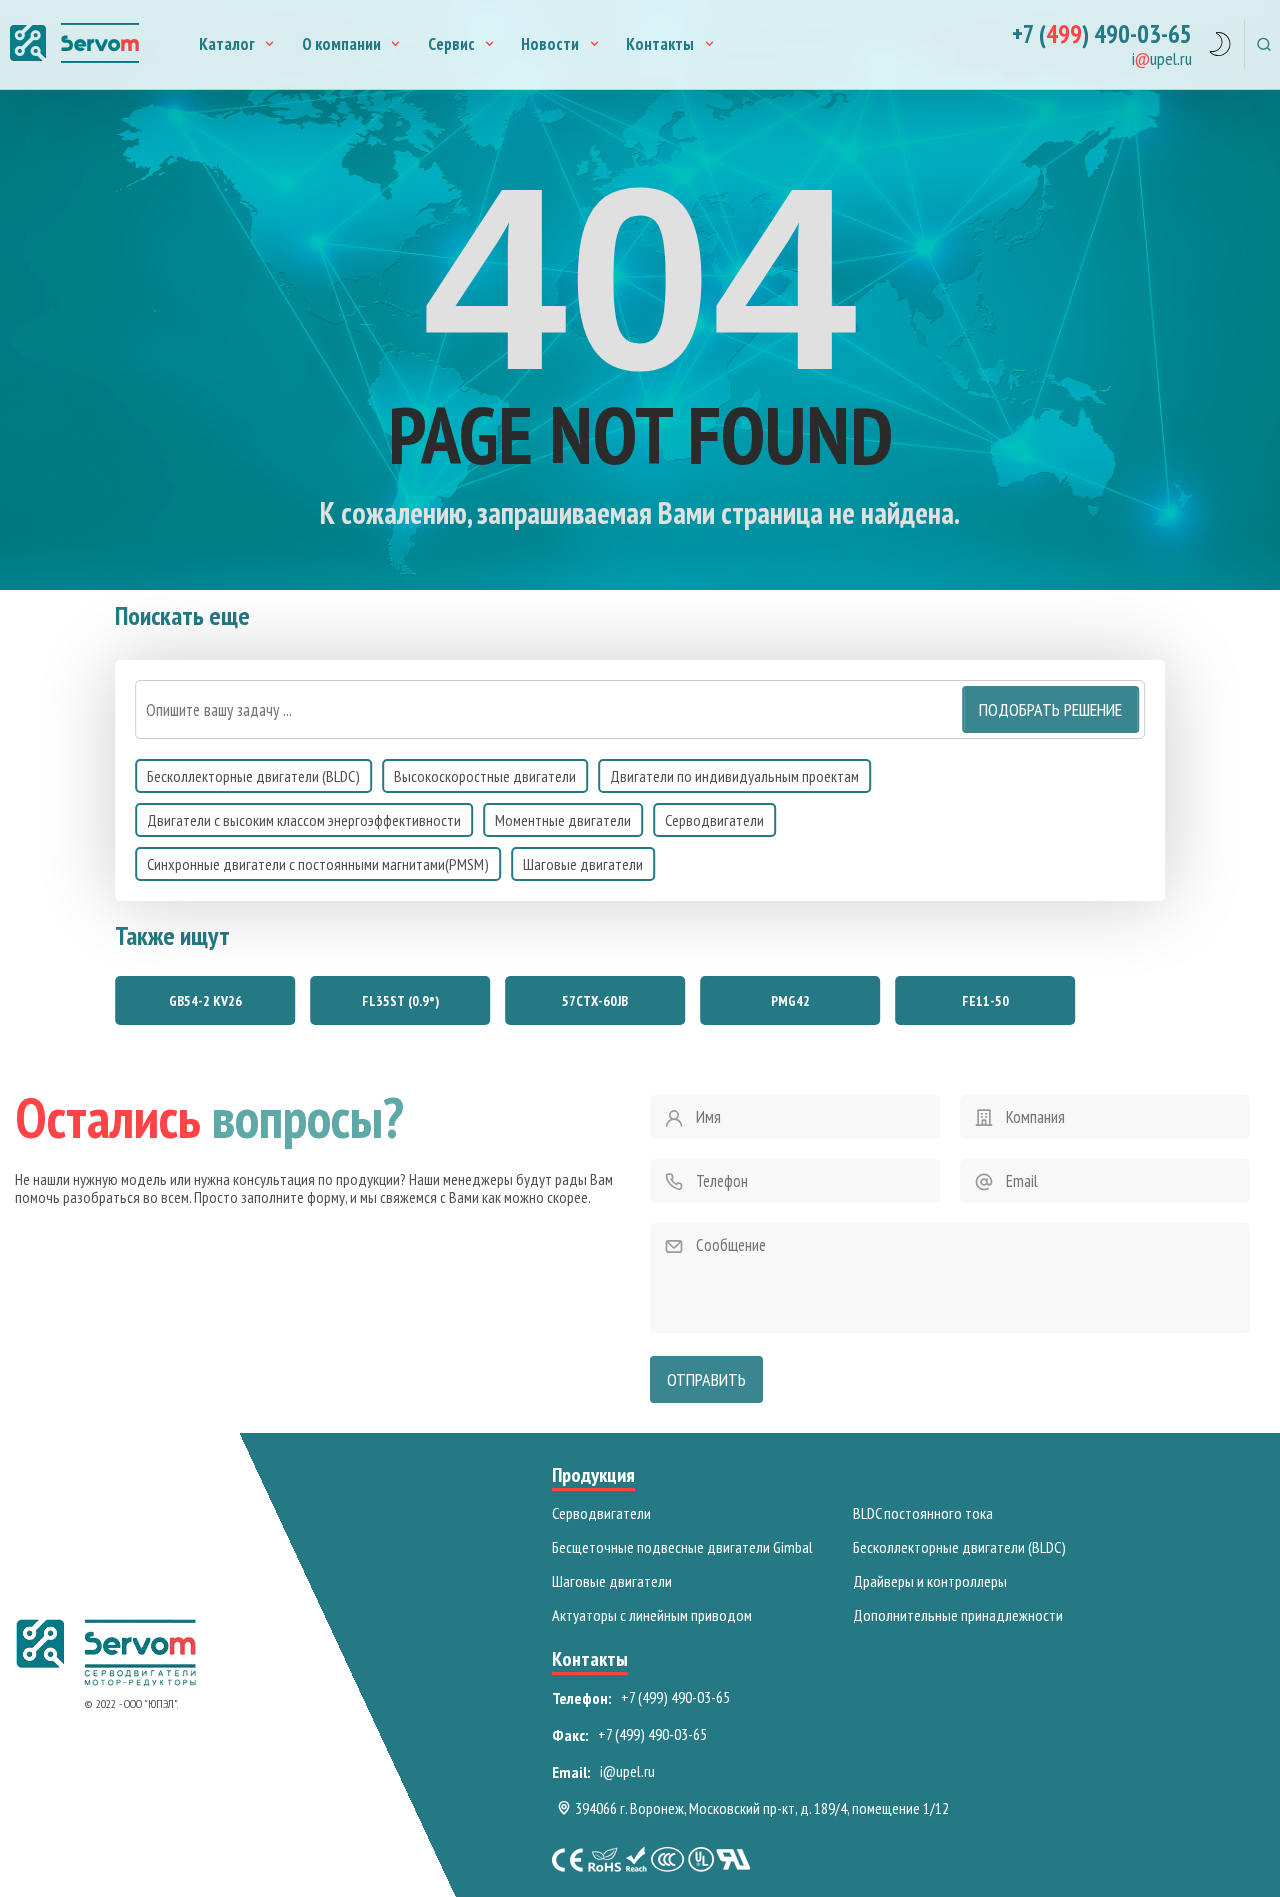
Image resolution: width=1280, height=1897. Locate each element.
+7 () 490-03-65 (1102, 34)
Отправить (706, 1379)
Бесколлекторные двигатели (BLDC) (253, 776)
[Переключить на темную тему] (1220, 47)
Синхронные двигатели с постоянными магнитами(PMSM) (318, 864)
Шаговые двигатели (583, 864)
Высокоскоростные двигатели (485, 776)
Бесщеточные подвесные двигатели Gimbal (682, 1547)
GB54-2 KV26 (205, 1001)
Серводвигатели (714, 820)
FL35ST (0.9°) (400, 1001)
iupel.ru (1161, 59)
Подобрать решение (1050, 709)
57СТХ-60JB (595, 1001)
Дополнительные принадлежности (958, 1615)
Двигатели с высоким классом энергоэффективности (304, 820)
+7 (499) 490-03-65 (675, 1697)
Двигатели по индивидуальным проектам (734, 776)
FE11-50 (985, 1001)
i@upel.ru (627, 1771)
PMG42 (790, 1001)
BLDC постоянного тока (923, 1513)
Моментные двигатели (563, 820)
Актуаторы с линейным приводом (652, 1615)
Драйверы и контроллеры (930, 1581)
